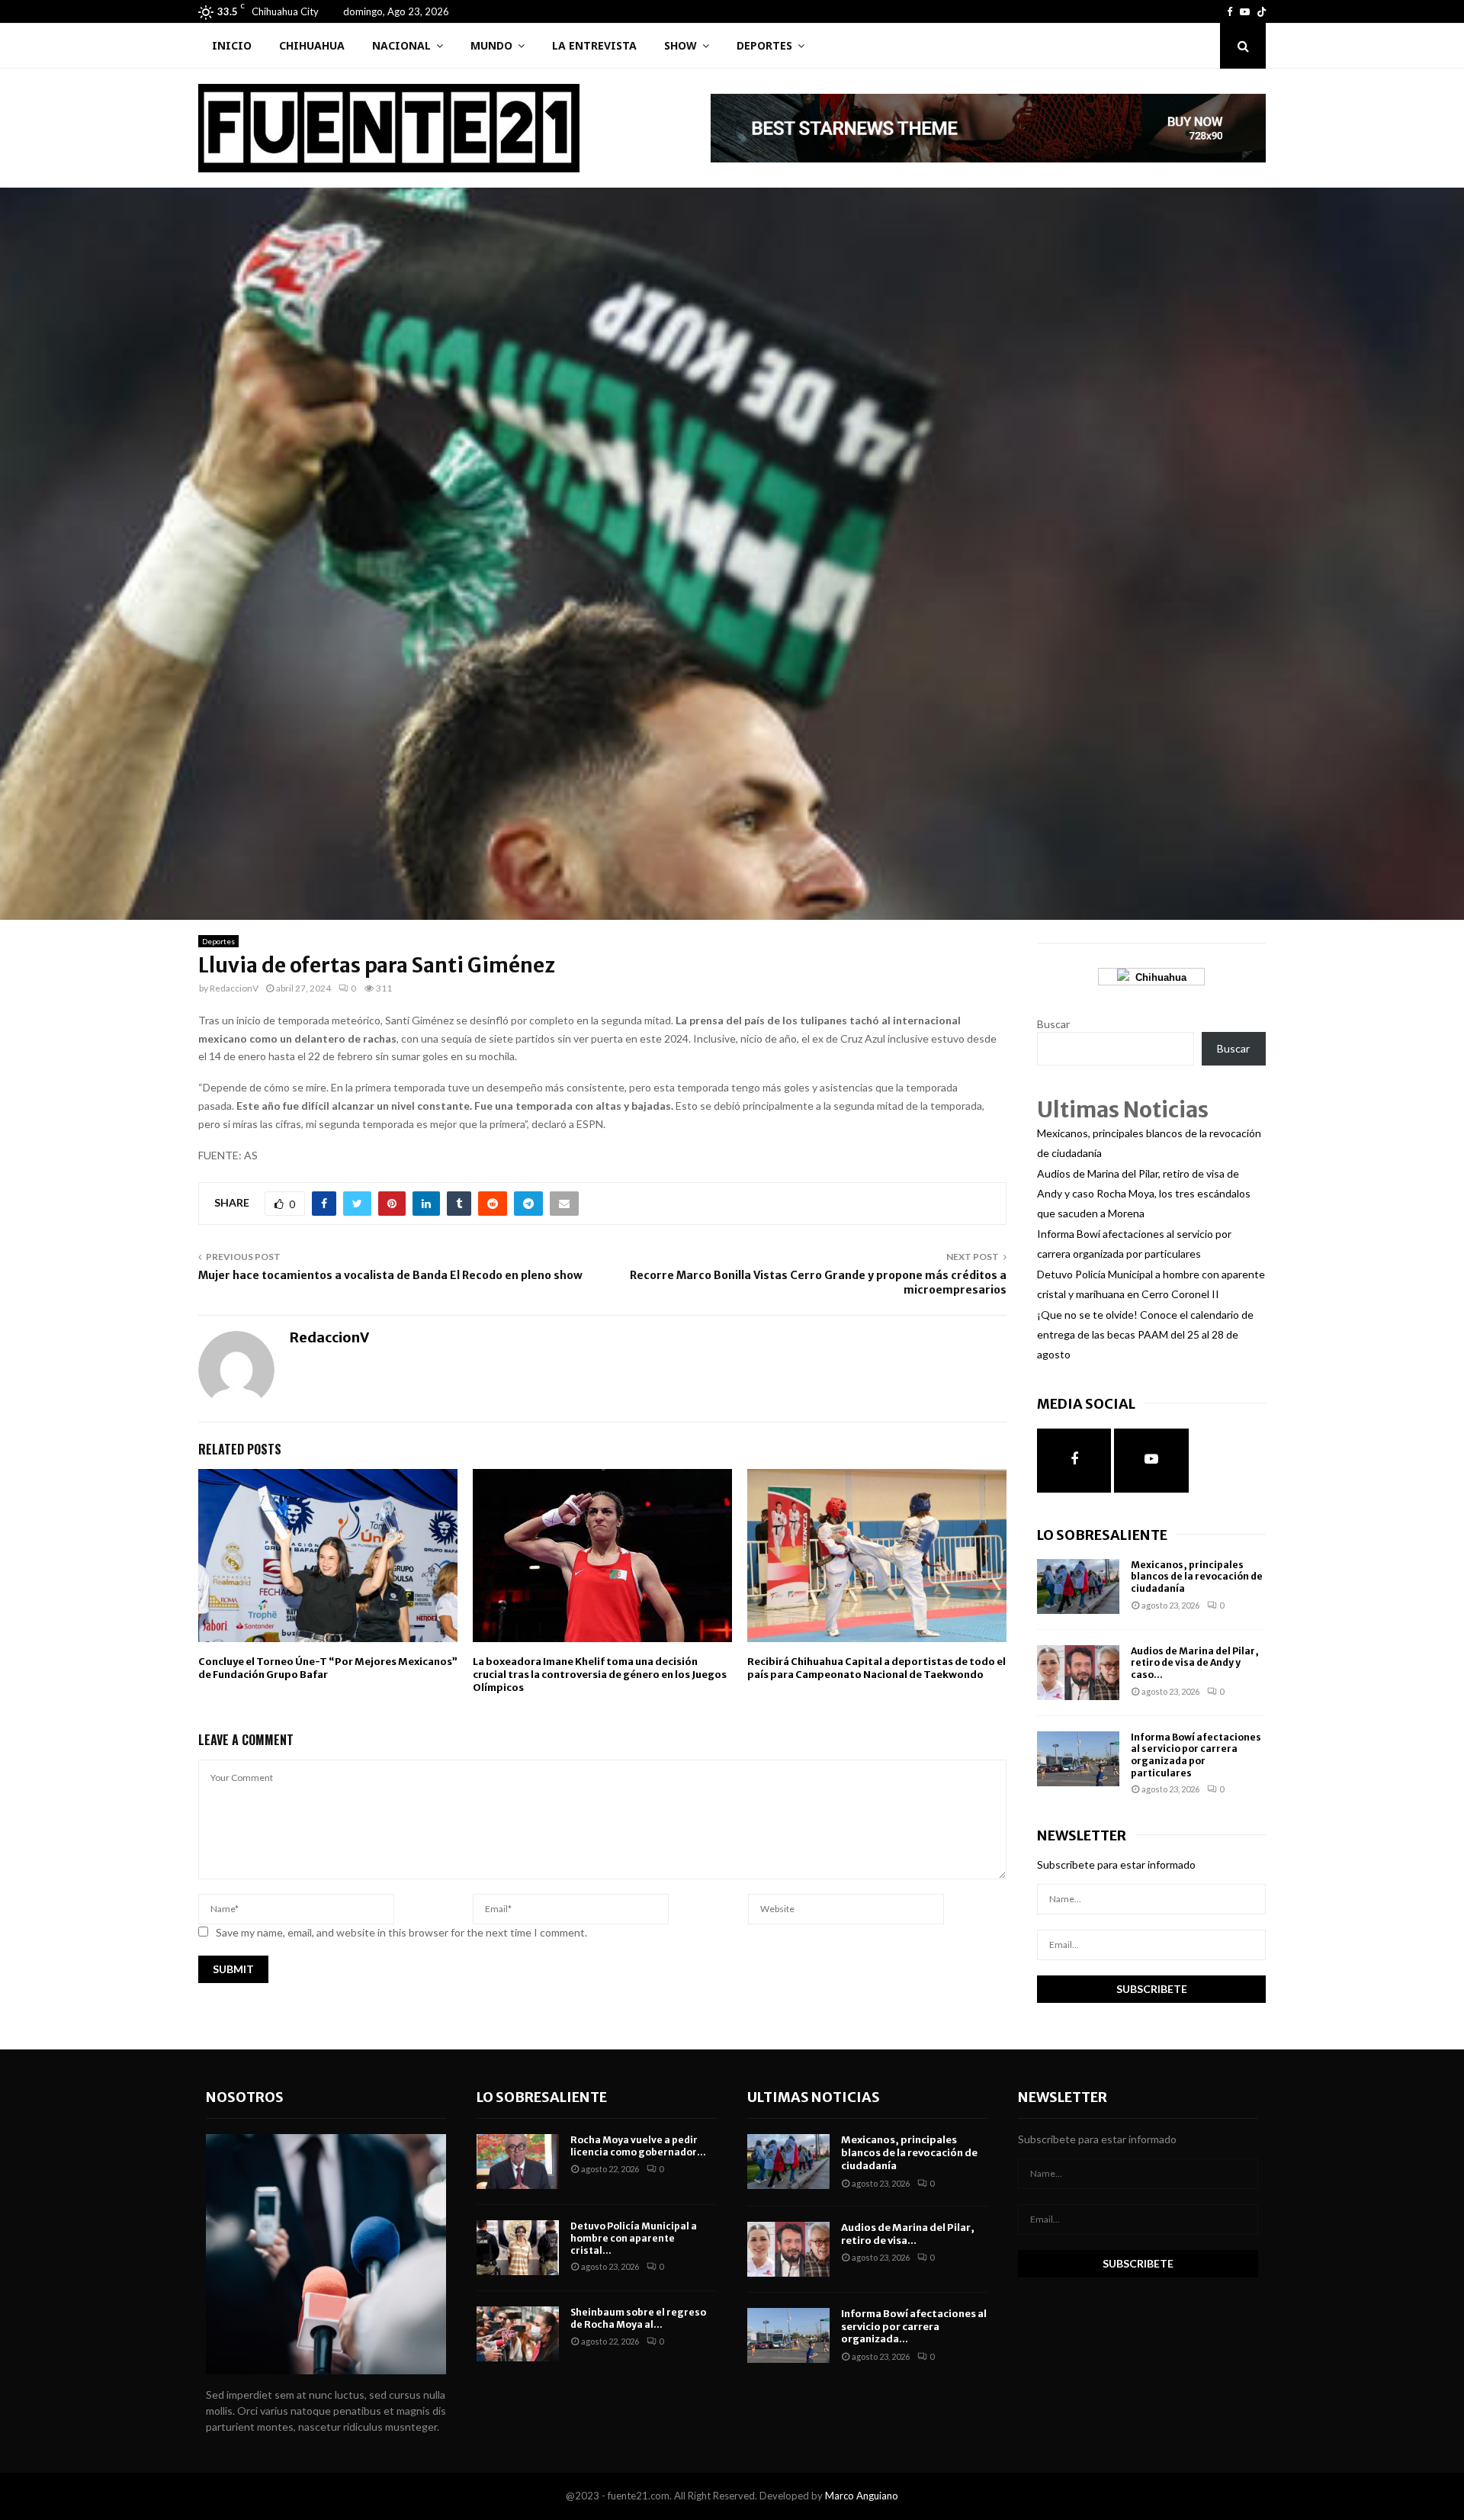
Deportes (764, 45)
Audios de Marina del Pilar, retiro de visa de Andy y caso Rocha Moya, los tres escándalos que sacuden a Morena (1144, 1193)
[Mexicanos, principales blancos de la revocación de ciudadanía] (1078, 1586)
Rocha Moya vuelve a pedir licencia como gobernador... (638, 2146)
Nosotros (245, 2097)
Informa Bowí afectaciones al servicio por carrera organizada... (914, 2327)
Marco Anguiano (862, 2496)
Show (681, 45)
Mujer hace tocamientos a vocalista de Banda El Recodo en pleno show (390, 1275)
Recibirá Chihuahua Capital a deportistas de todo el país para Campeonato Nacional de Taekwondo (876, 1668)
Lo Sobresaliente (1102, 1535)
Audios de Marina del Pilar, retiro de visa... (908, 2234)
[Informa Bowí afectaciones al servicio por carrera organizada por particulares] (1078, 1759)
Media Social (1086, 1404)
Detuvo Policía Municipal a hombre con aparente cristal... (634, 2238)
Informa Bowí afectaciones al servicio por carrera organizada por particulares (1196, 1755)
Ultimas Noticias (814, 2097)
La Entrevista (594, 45)
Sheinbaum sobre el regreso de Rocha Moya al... (638, 2318)
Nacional (401, 45)
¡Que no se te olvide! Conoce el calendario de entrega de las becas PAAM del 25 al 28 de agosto (1145, 1334)
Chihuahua (312, 45)
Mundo (491, 45)
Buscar (1053, 1024)
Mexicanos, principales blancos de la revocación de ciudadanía (1197, 1577)
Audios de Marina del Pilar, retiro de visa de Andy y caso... (1195, 1663)
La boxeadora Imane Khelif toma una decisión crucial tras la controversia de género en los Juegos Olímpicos (600, 1675)
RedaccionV (234, 988)
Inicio (232, 45)
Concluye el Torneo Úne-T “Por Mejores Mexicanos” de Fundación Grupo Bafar (328, 1668)
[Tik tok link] (1262, 11)
